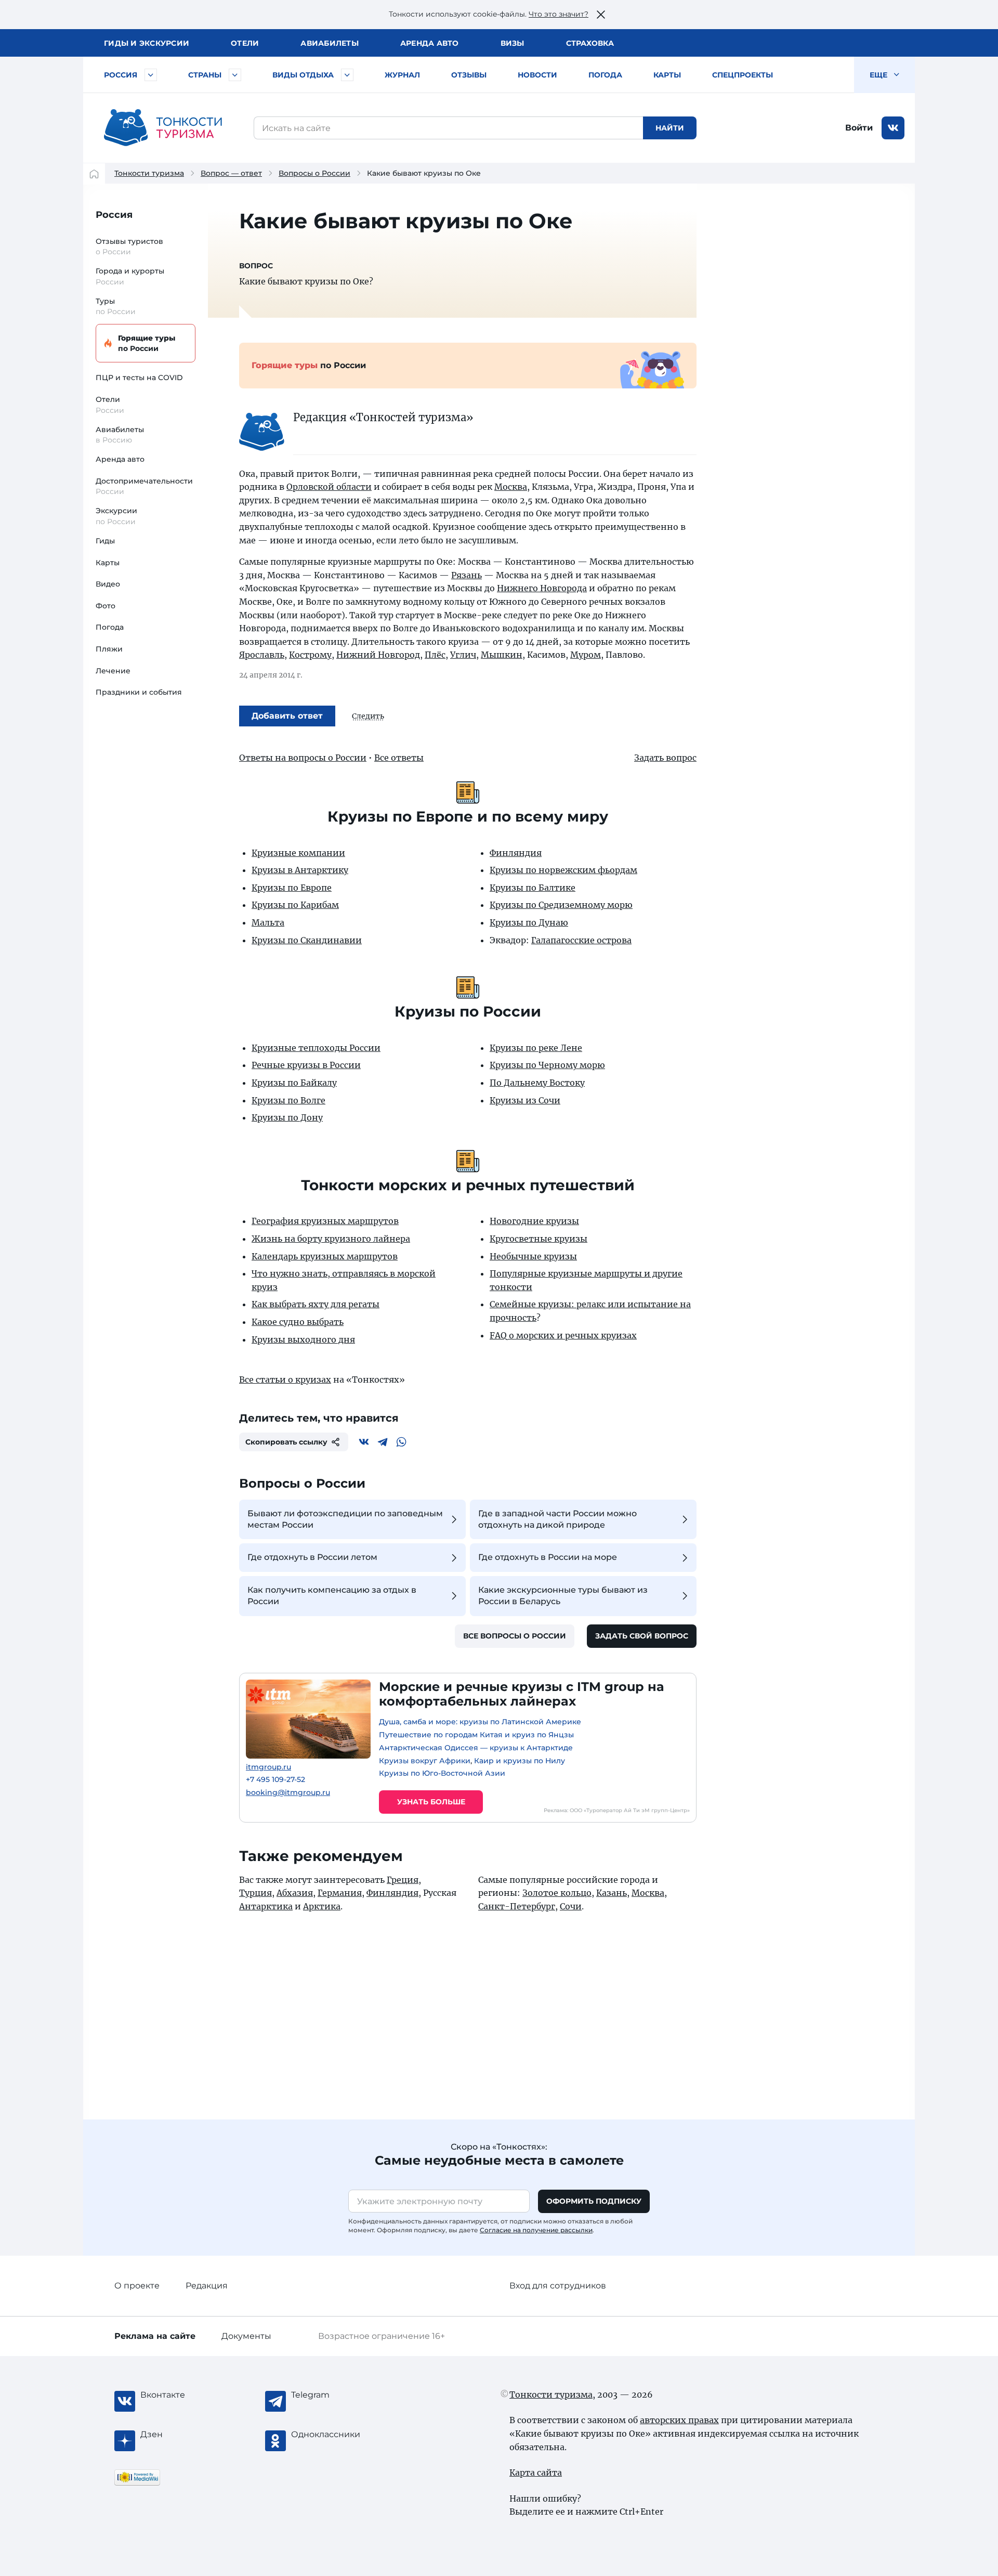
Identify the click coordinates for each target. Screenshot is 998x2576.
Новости (537, 75)
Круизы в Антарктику (300, 870)
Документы (246, 2336)
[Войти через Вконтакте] (893, 128)
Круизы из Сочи (525, 1100)
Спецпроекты (743, 75)
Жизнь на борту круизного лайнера (331, 1239)
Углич (463, 655)
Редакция (207, 2286)
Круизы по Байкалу (294, 1083)
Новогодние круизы (534, 1221)
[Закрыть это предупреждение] (601, 15)
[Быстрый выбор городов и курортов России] (151, 75)
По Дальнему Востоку (537, 1083)
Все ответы (399, 758)
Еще (879, 75)
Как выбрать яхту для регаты (316, 1304)
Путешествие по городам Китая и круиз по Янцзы (476, 1735)
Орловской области (329, 487)
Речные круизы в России (306, 1065)
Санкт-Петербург (517, 1906)
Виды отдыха (303, 75)
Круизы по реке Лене (536, 1048)
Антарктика (266, 1906)
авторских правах (679, 2420)
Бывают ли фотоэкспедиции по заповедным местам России (345, 1519)
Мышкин (502, 655)
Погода (605, 75)
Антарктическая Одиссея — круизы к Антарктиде (476, 1748)
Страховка (590, 43)
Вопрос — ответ (231, 173)
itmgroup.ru (268, 1767)
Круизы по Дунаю (529, 922)
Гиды (105, 541)
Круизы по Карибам (295, 905)
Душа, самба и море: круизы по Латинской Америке (480, 1722)
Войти (859, 128)
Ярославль (262, 655)
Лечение (113, 671)
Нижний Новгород (378, 655)
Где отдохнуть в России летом (312, 1557)
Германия (340, 1893)
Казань (612, 1893)
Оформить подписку (594, 2201)
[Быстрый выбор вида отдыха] (347, 75)
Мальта (268, 922)
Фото (106, 606)
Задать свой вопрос (642, 1636)
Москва (511, 487)
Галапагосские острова (581, 940)
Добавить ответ (287, 716)
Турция (255, 1893)
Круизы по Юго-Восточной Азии (442, 1773)
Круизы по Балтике (533, 888)
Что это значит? (559, 14)
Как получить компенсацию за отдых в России (332, 1596)
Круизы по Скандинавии (307, 940)
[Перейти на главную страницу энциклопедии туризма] (163, 128)
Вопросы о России (314, 173)
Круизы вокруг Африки (425, 1761)
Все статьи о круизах (285, 1380)
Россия (121, 75)
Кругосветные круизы (539, 1239)
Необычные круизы (533, 1256)
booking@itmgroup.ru (288, 1793)
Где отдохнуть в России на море (548, 1557)
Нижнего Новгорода (542, 588)
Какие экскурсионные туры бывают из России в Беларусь (563, 1596)
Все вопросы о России (515, 1636)
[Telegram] (383, 1442)
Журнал (402, 75)
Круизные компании (298, 853)
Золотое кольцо (557, 1893)
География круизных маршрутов (325, 1221)
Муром (586, 655)
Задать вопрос (665, 758)
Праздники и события (139, 692)
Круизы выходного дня (303, 1339)
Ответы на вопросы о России (303, 758)
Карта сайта (536, 2473)
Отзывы (469, 75)
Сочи (571, 1906)
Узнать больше (431, 1802)
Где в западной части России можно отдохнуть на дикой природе (557, 1519)
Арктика (322, 1906)
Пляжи (109, 649)
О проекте (137, 2286)
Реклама (155, 2336)
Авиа (330, 43)
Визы (513, 43)
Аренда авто (430, 43)
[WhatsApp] (401, 1442)
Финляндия (516, 853)
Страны (205, 75)
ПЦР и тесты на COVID (139, 378)
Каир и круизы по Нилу (520, 1761)
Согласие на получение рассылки (536, 2230)
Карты (667, 75)
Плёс (435, 655)
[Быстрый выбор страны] (235, 75)
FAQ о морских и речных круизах (563, 1335)
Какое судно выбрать (298, 1322)
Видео (108, 584)
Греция (403, 1880)
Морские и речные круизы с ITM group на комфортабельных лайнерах (522, 1694)
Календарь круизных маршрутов (325, 1256)
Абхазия (295, 1893)
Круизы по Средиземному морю (561, 905)
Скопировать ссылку (286, 1442)
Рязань (467, 575)
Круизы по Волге (288, 1100)
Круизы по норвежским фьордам (563, 870)
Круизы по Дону (287, 1117)
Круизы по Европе (292, 888)
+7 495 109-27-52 (275, 1780)
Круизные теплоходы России (316, 1048)
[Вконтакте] (364, 1442)
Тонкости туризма (149, 173)
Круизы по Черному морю (547, 1065)
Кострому (310, 655)
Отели (245, 43)
